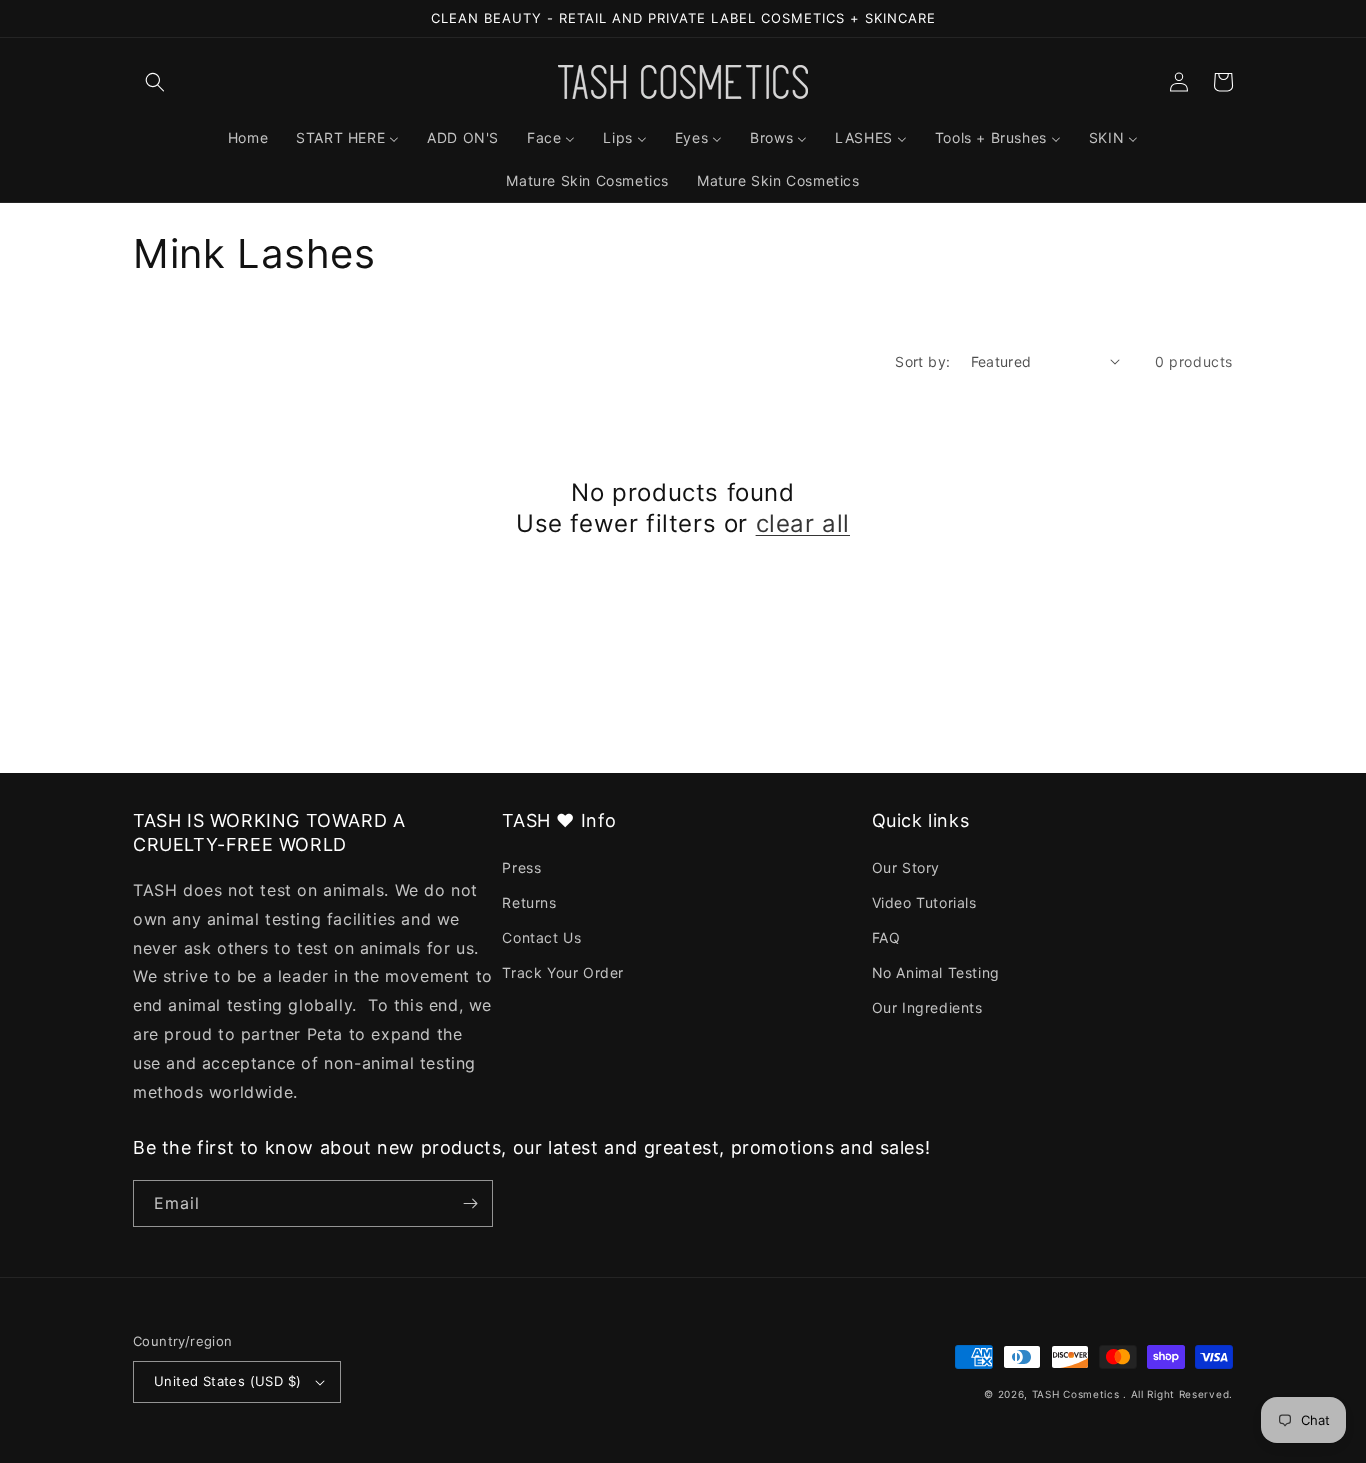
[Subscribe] (470, 1203)
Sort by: (922, 361)
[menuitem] (248, 138)
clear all (803, 523)
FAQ (886, 937)
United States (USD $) (227, 1381)
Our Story (906, 867)
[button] (155, 82)
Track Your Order (563, 972)
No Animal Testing (936, 972)
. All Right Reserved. (1178, 1394)
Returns (529, 902)
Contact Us (541, 937)
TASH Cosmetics (1076, 1394)
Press (521, 867)
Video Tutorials (924, 902)
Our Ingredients (927, 1007)
